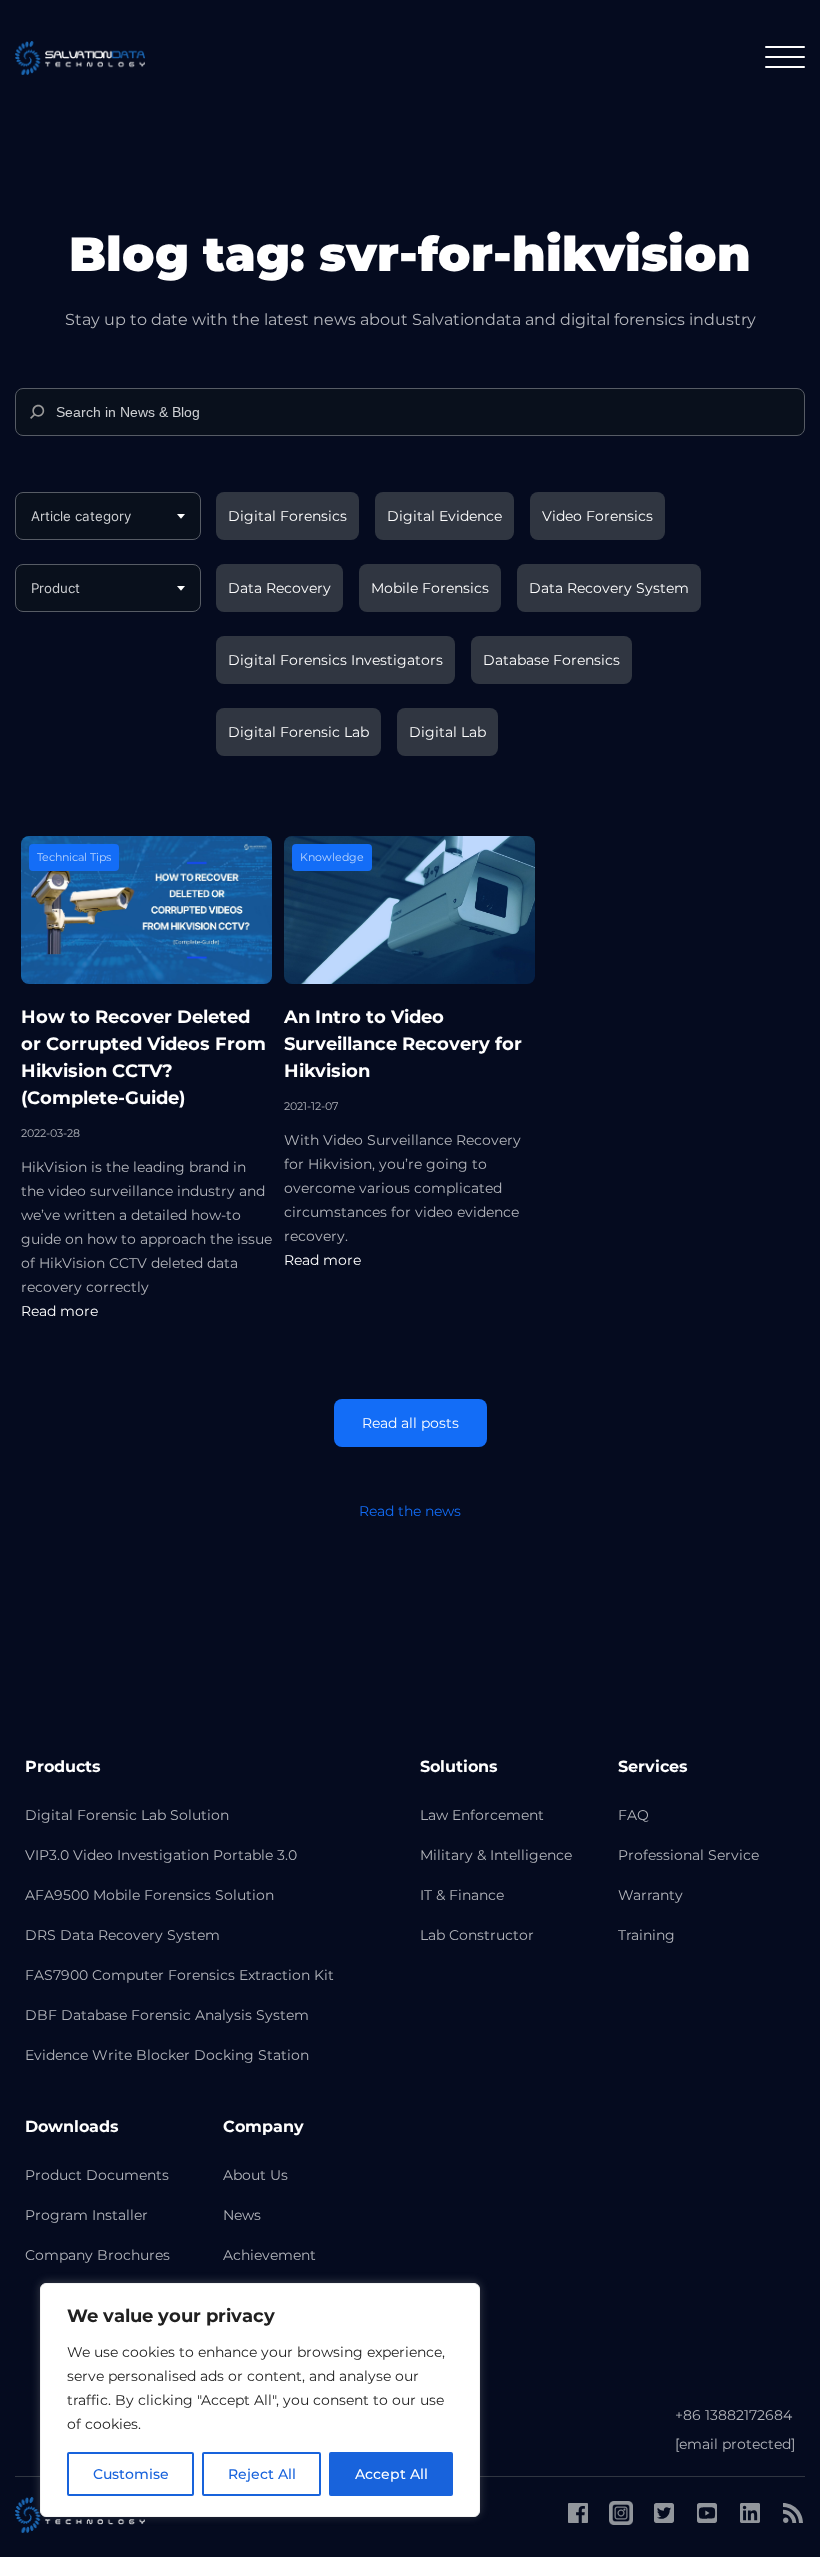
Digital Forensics (287, 516)
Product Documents (97, 2175)
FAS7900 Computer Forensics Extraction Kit (179, 1975)
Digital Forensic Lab (298, 732)
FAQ (633, 1815)
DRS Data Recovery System (122, 1935)
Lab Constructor (477, 1935)
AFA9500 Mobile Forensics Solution (149, 1895)
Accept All (391, 2474)
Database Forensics (551, 660)
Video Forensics (597, 516)
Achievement (269, 2255)
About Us (255, 2175)
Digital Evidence (444, 516)
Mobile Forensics (430, 588)
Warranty (650, 1895)
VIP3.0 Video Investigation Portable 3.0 (161, 1855)
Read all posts (410, 1423)
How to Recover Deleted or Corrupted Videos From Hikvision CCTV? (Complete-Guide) (143, 1057)
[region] (260, 2400)
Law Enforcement (482, 1815)
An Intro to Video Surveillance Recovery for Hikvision (403, 1044)
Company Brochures (97, 2255)
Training (646, 1935)
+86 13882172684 (733, 2415)
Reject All (262, 2474)
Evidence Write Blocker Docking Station (167, 2055)
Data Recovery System (609, 588)
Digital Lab (447, 732)
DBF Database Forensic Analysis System (167, 2015)
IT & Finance (462, 1895)
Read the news (410, 1511)
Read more (59, 1311)
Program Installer (86, 2215)
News (242, 2215)
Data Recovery (279, 588)
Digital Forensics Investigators (335, 660)
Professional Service (688, 1855)
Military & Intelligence (496, 1855)
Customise (131, 2474)
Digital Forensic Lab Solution (127, 1815)
